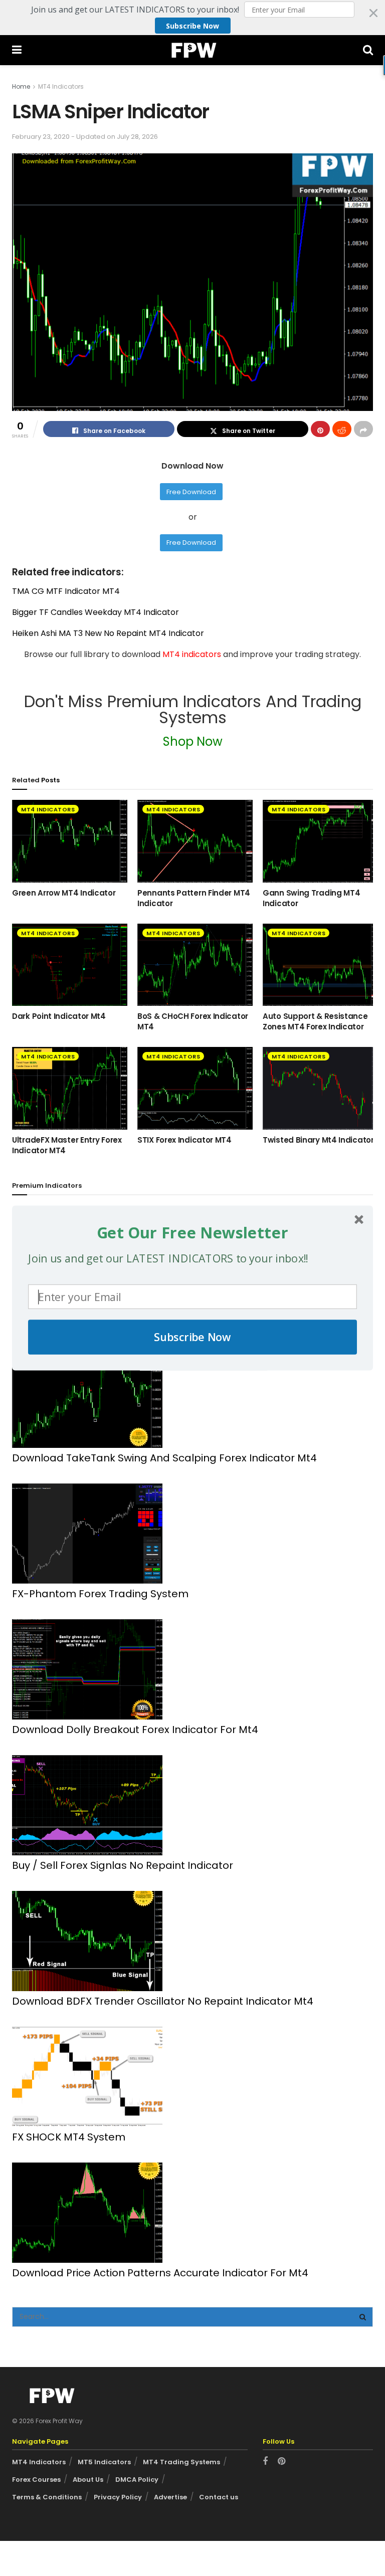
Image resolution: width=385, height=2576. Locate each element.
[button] (192, 1232)
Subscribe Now (192, 1337)
